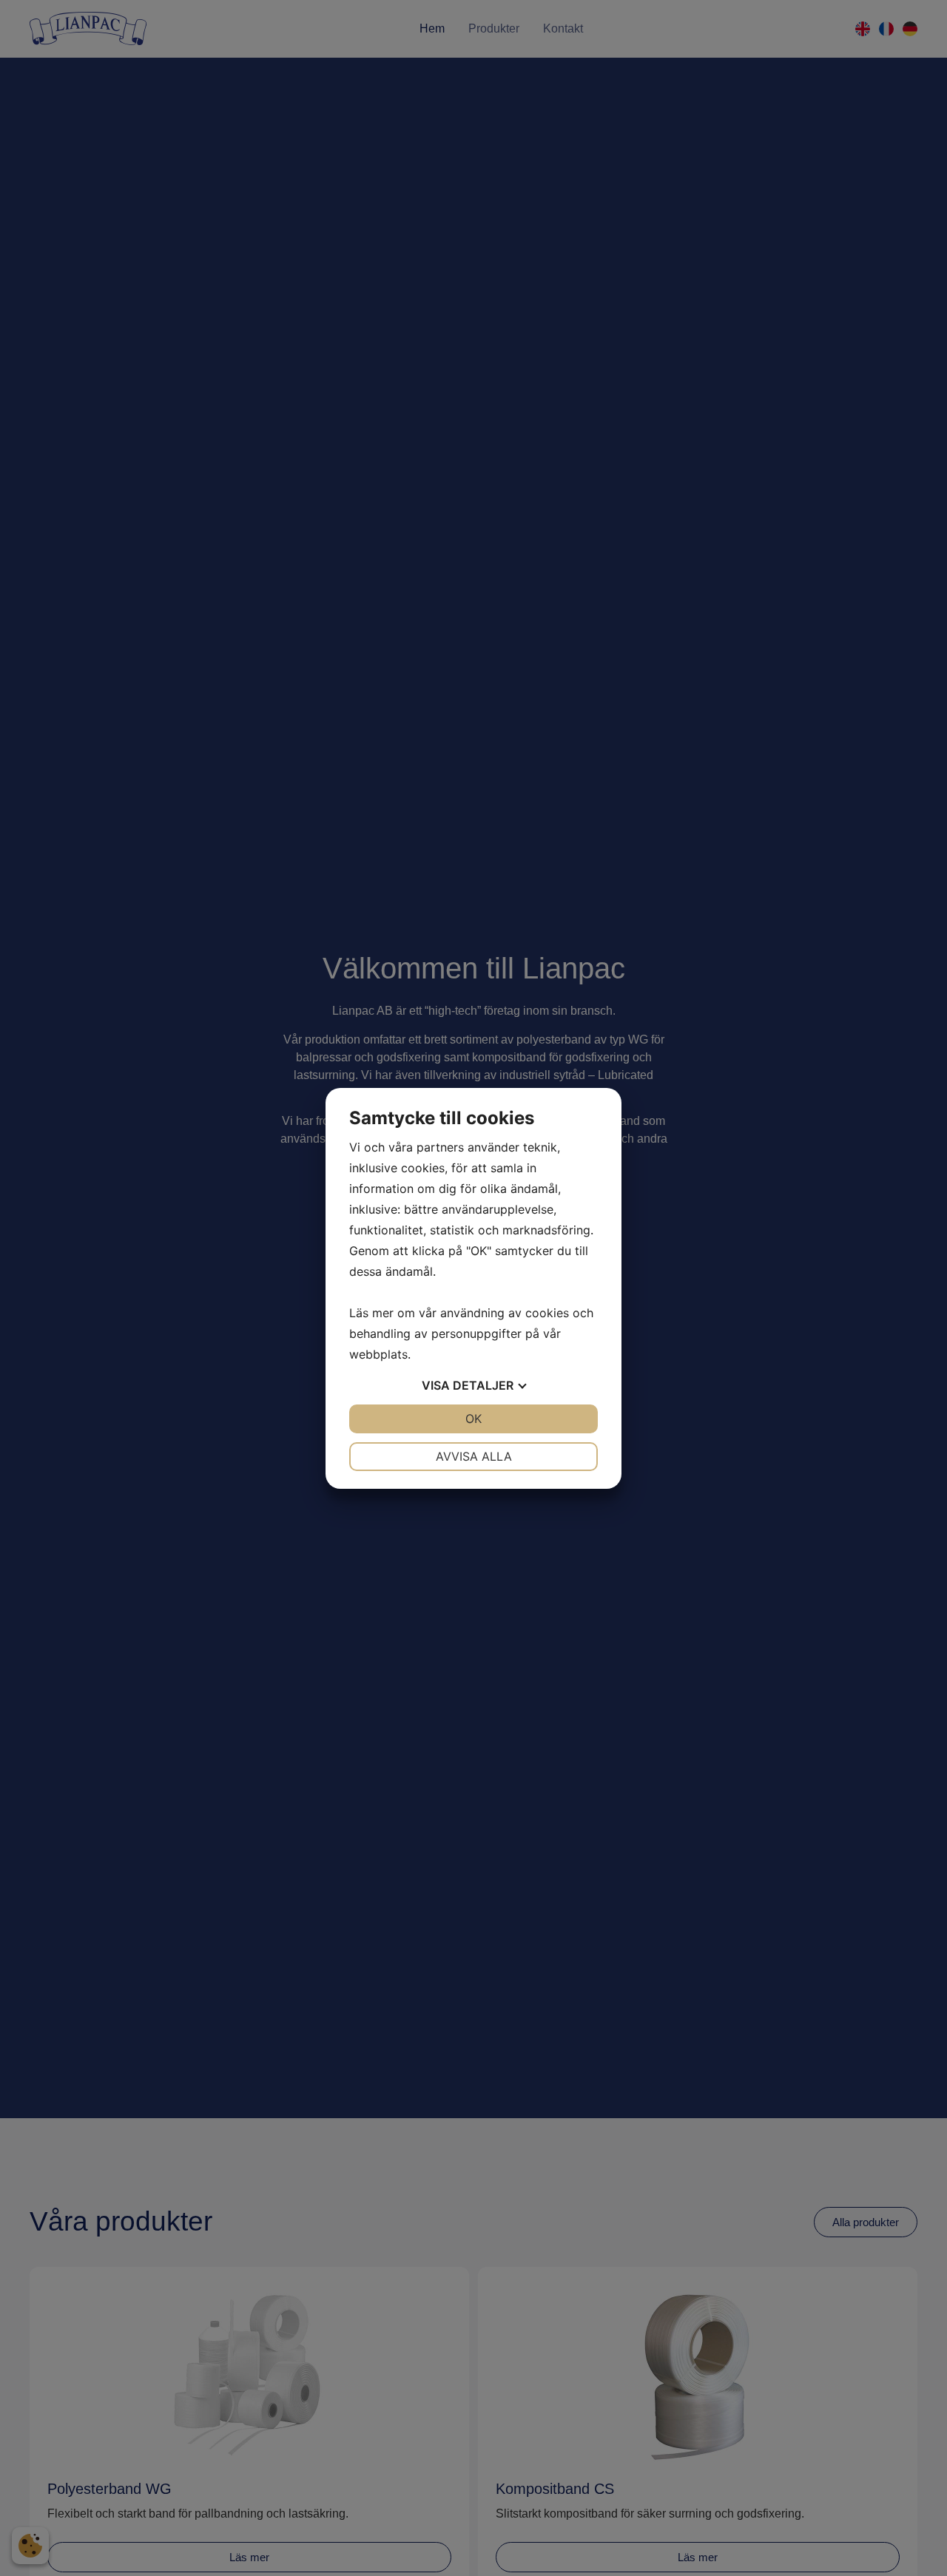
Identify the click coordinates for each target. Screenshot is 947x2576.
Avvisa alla (474, 1456)
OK (473, 1419)
